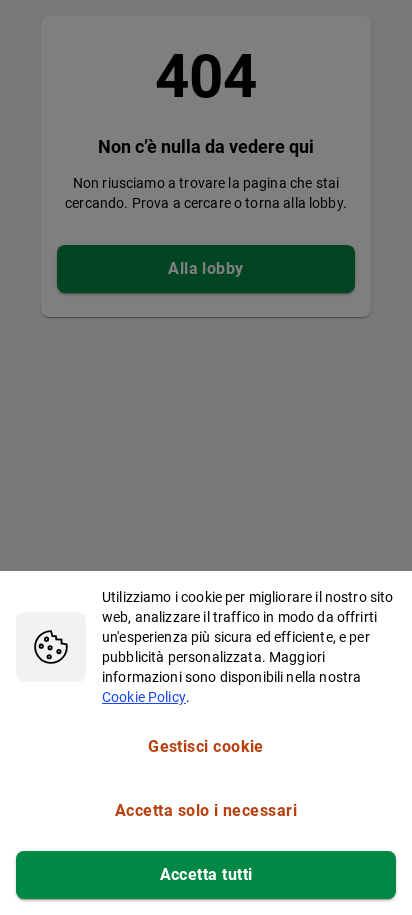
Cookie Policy (144, 697)
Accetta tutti (206, 874)
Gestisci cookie (206, 746)
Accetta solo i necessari (206, 810)
